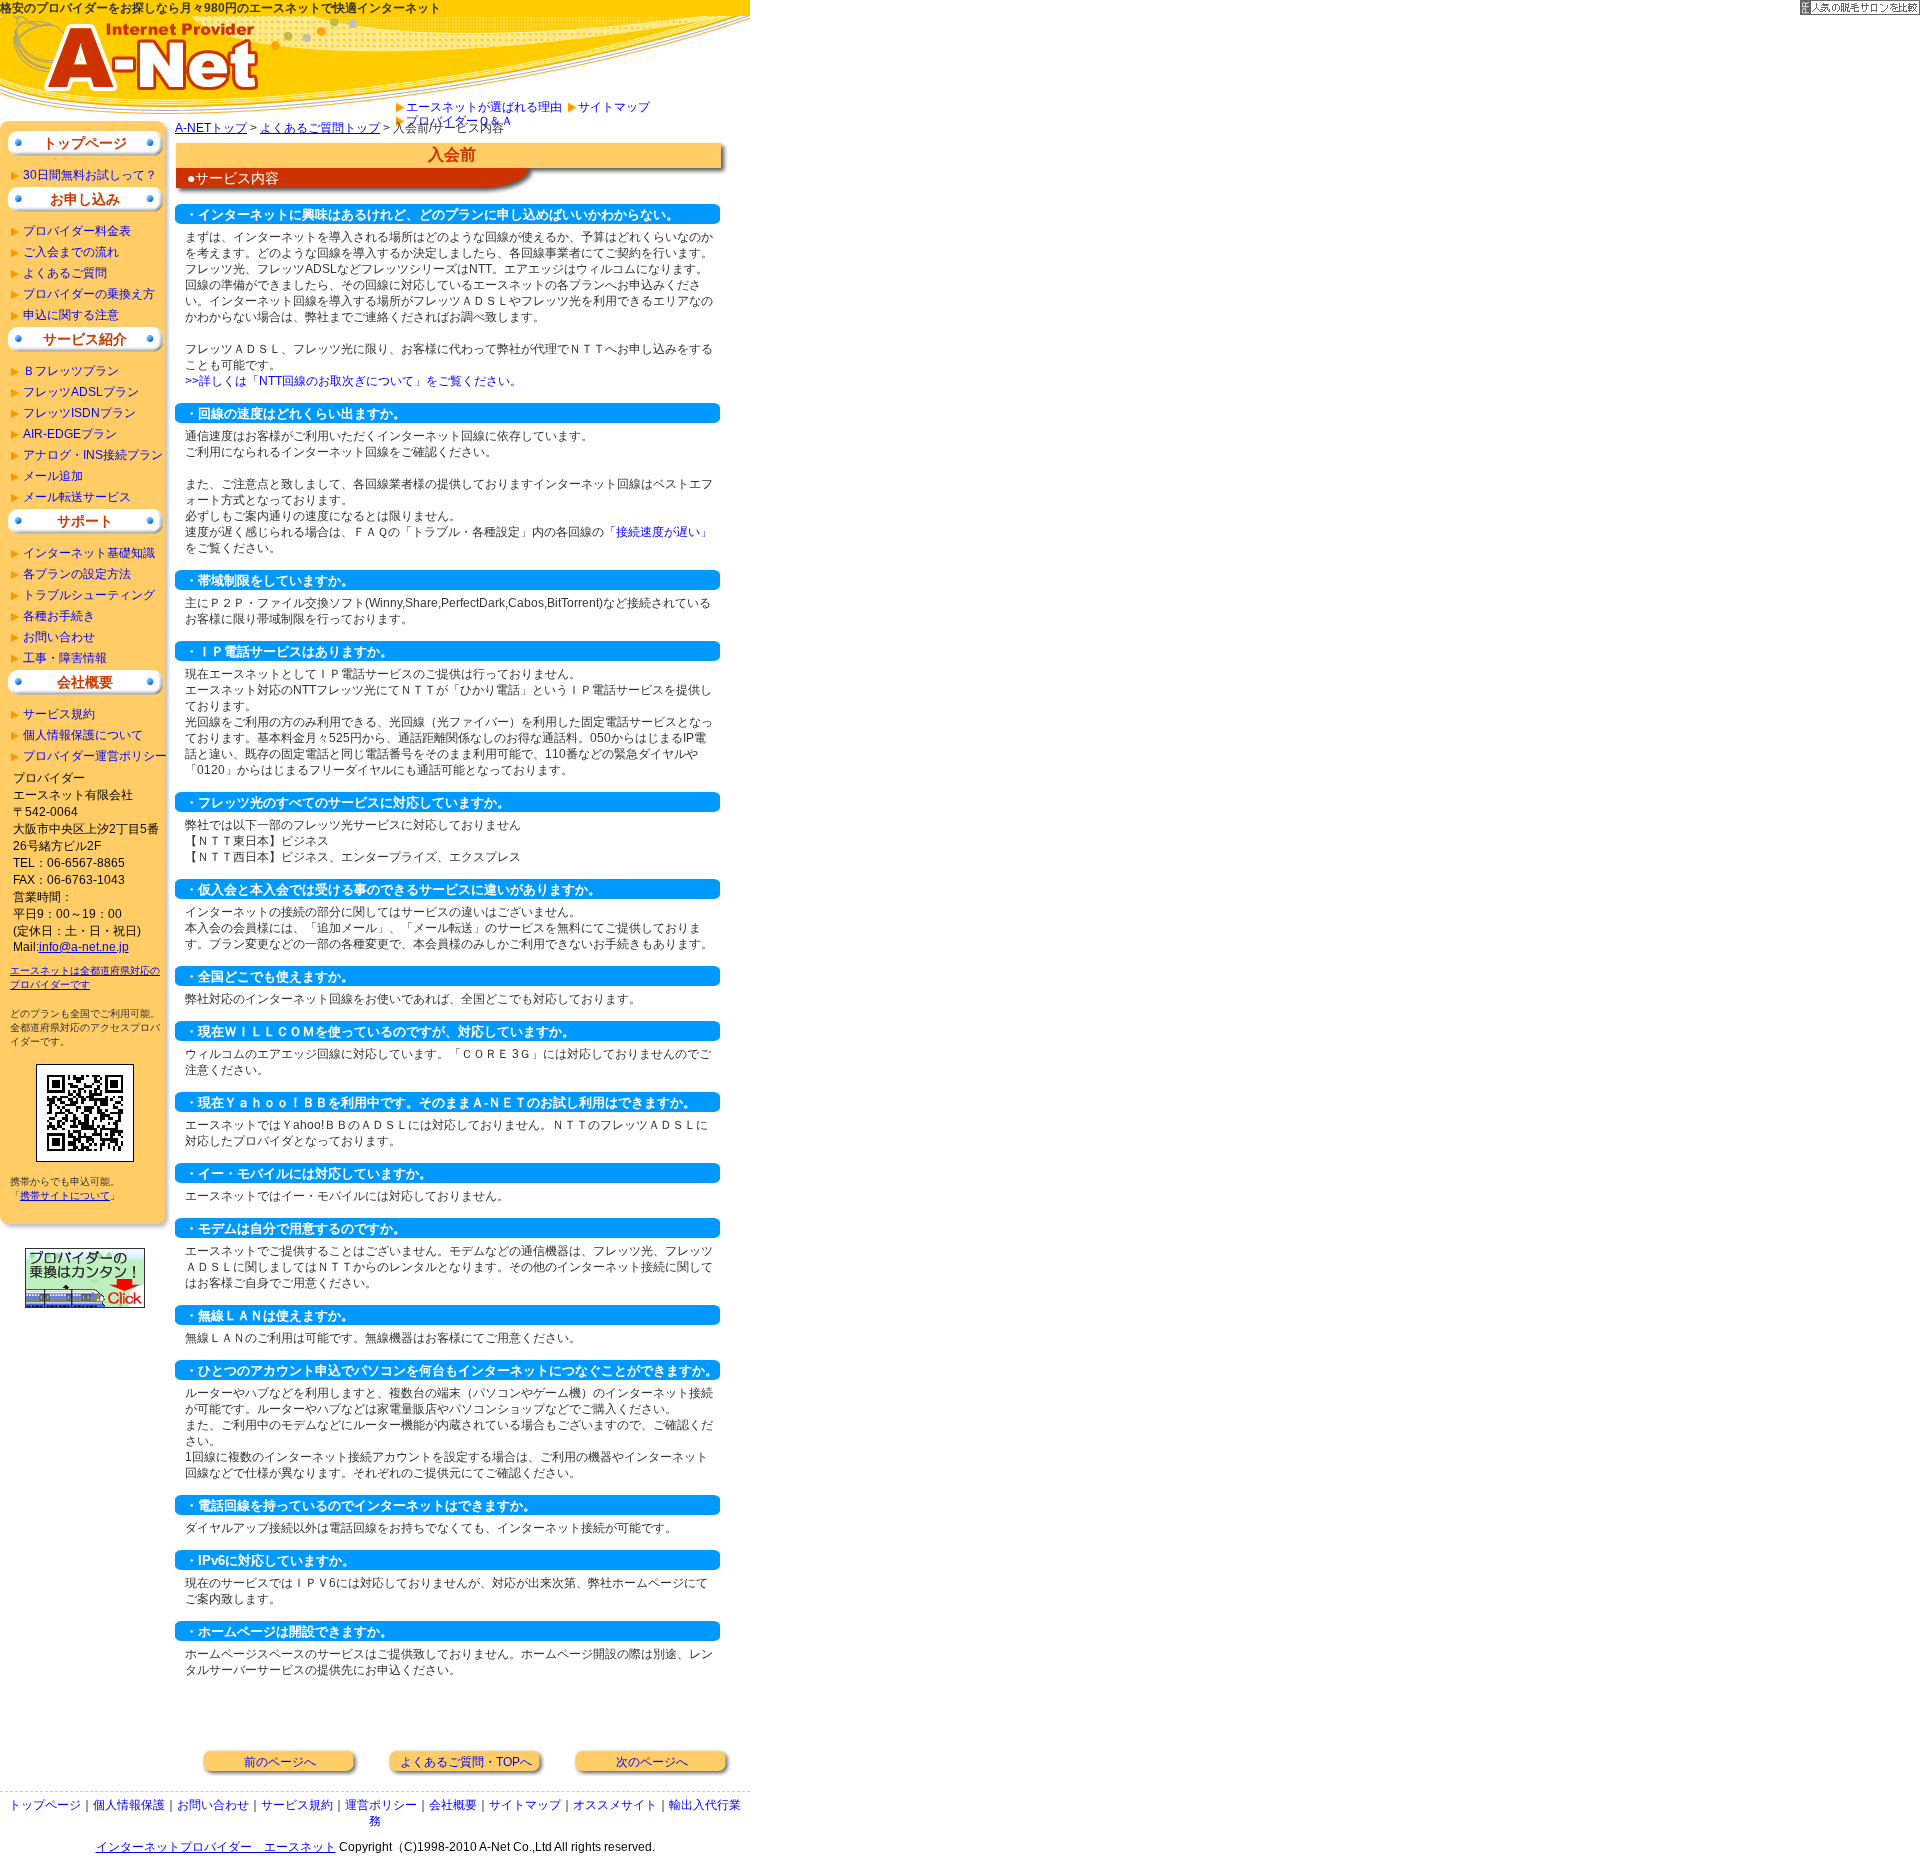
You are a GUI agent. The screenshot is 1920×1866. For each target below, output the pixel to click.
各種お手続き (59, 616)
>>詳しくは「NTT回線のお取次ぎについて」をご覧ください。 (353, 381)
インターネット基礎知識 (89, 553)
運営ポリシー (381, 1805)
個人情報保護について (83, 735)
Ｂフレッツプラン (71, 371)
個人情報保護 (129, 1805)
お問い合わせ (59, 637)
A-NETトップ (211, 128)
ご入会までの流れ (71, 252)
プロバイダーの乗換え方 (89, 294)
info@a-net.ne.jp (84, 947)
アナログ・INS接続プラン (93, 455)
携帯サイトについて (65, 1195)
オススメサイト (615, 1805)
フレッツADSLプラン (81, 392)
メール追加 (53, 476)
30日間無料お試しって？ (90, 175)
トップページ (85, 143)
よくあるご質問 (65, 273)
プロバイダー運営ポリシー (95, 756)
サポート (85, 521)
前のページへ (280, 1762)
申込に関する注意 (71, 315)
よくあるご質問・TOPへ (466, 1762)
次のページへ (652, 1762)
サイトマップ (614, 107)
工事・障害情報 (65, 658)
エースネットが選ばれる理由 (484, 107)
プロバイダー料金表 (77, 231)
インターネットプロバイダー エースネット (216, 1847)
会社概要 (85, 682)
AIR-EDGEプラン (70, 434)
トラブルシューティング (89, 595)
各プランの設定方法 (77, 574)
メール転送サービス (77, 497)
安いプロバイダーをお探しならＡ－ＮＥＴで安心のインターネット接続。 (140, 68)
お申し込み (85, 199)
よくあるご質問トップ (320, 128)
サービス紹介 (85, 339)
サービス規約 (59, 714)
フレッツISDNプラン (79, 413)
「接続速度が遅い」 (658, 532)
